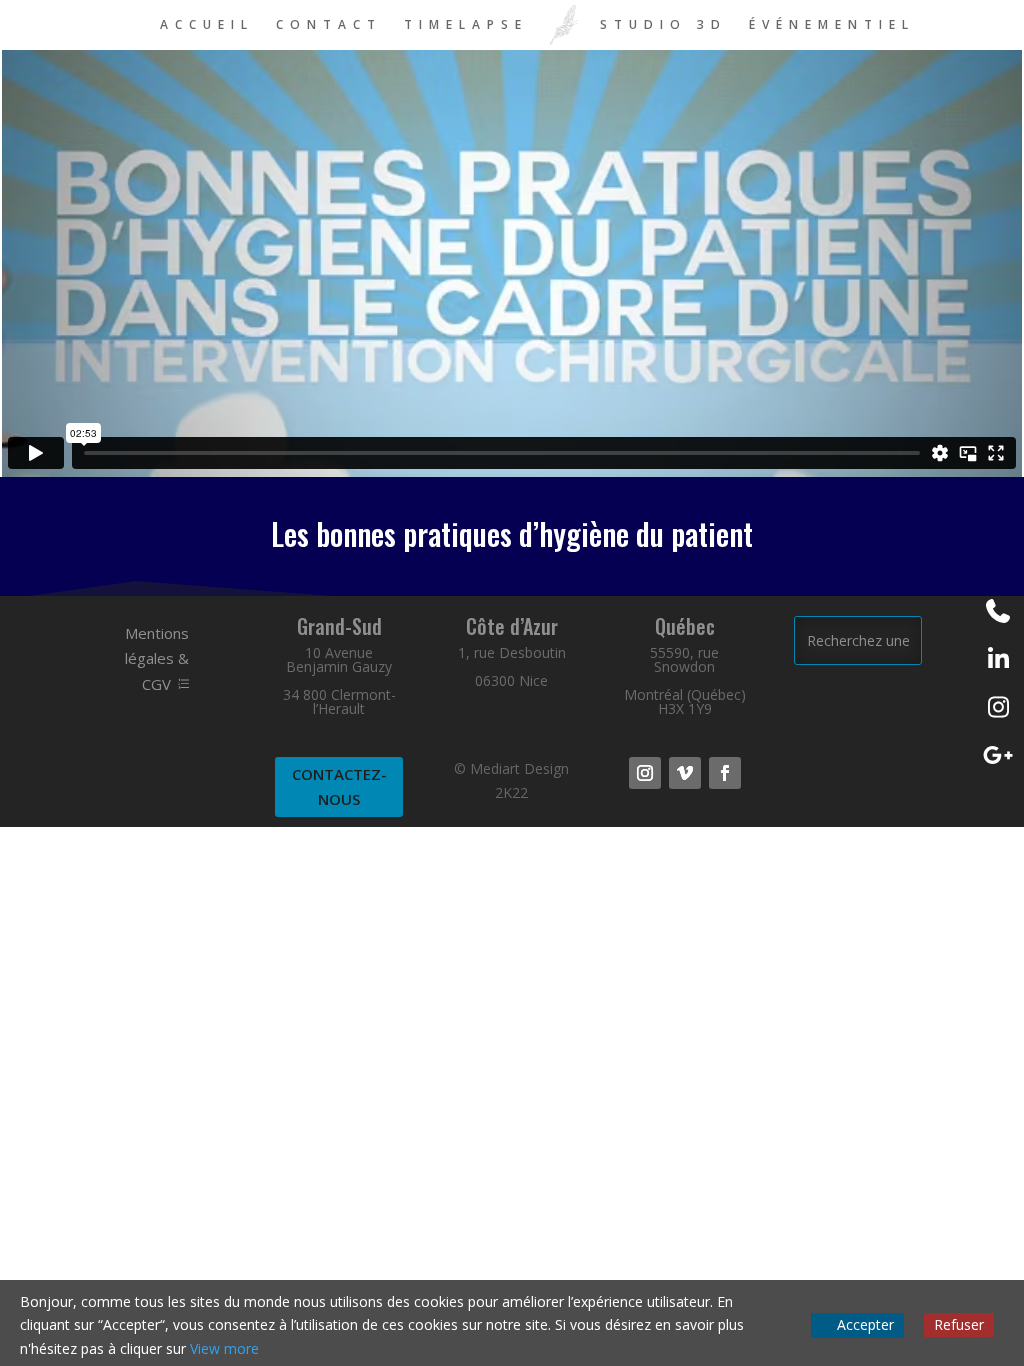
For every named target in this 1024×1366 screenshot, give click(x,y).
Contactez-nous (339, 787)
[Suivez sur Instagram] (645, 773)
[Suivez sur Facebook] (725, 773)
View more (224, 1348)
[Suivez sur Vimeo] (685, 773)
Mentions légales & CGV (157, 658)
